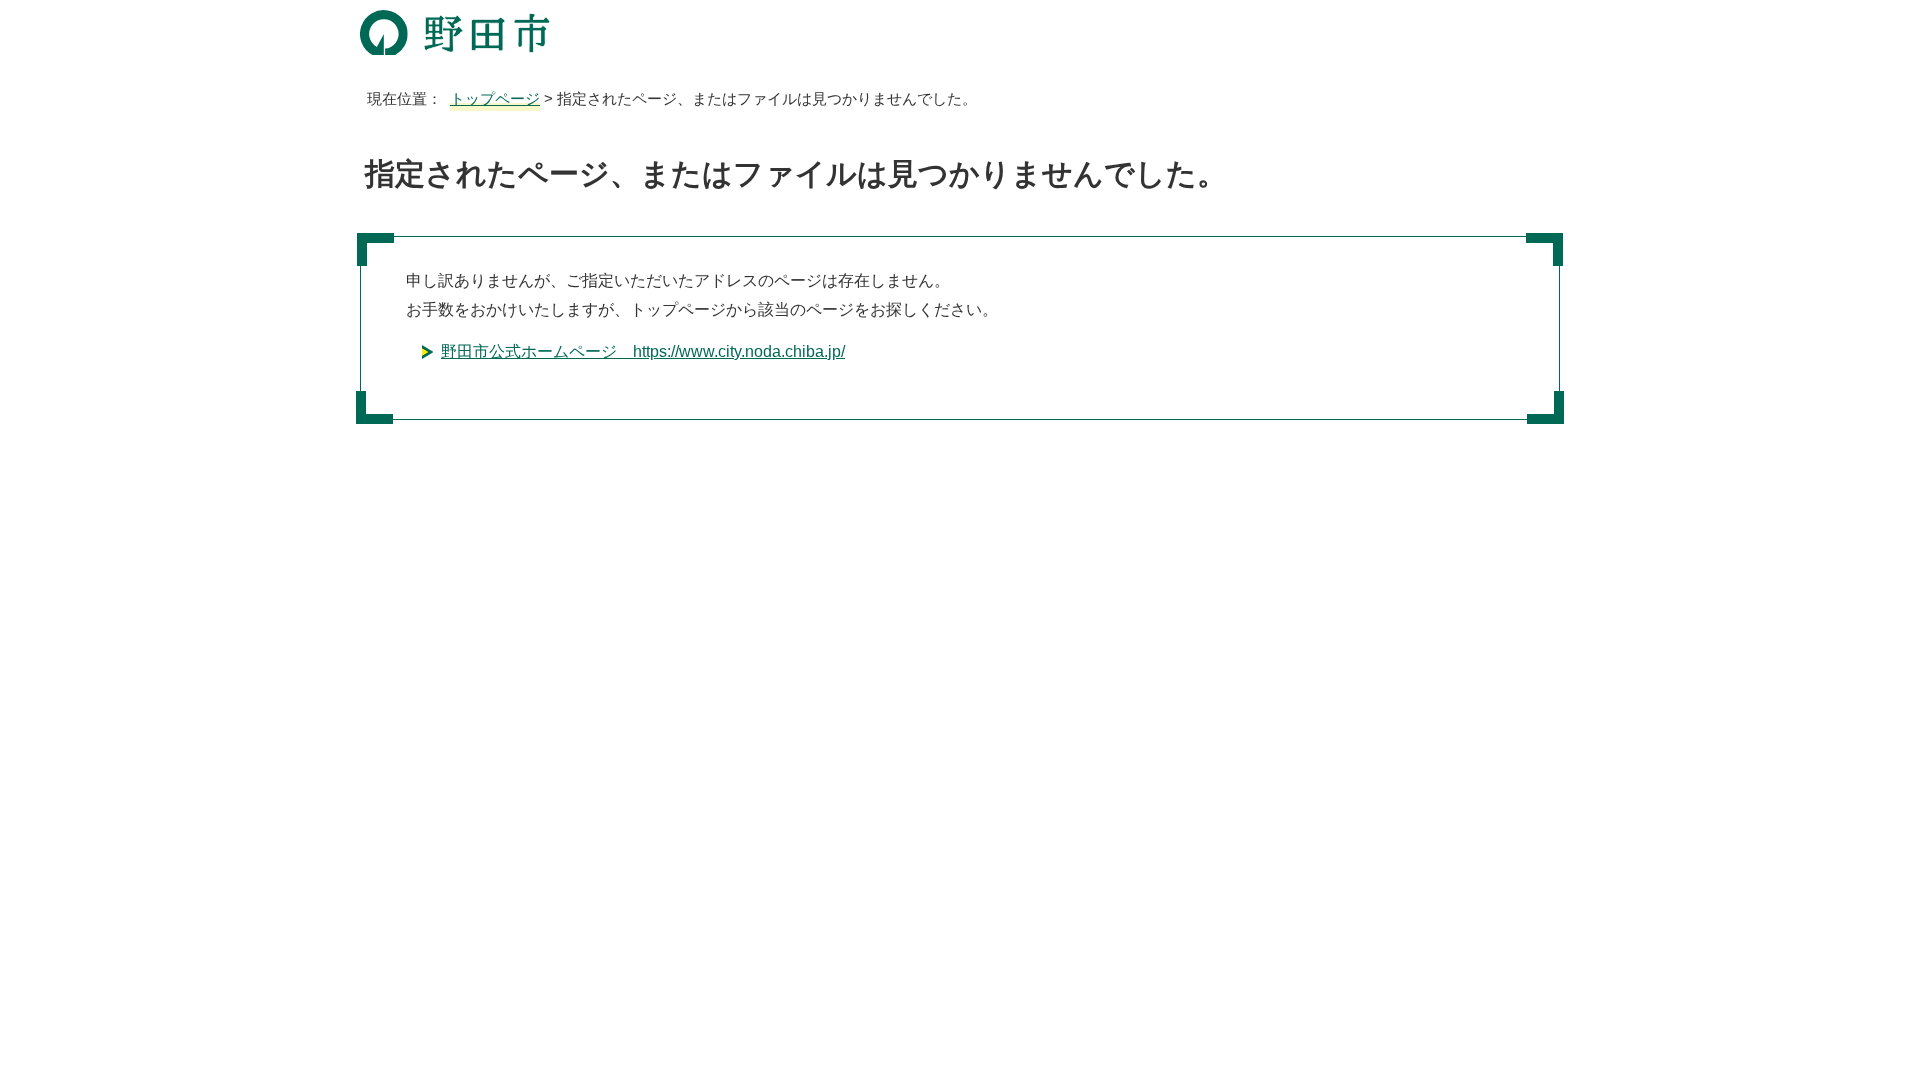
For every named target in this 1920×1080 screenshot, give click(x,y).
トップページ (495, 98)
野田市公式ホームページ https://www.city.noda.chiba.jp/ (643, 351)
